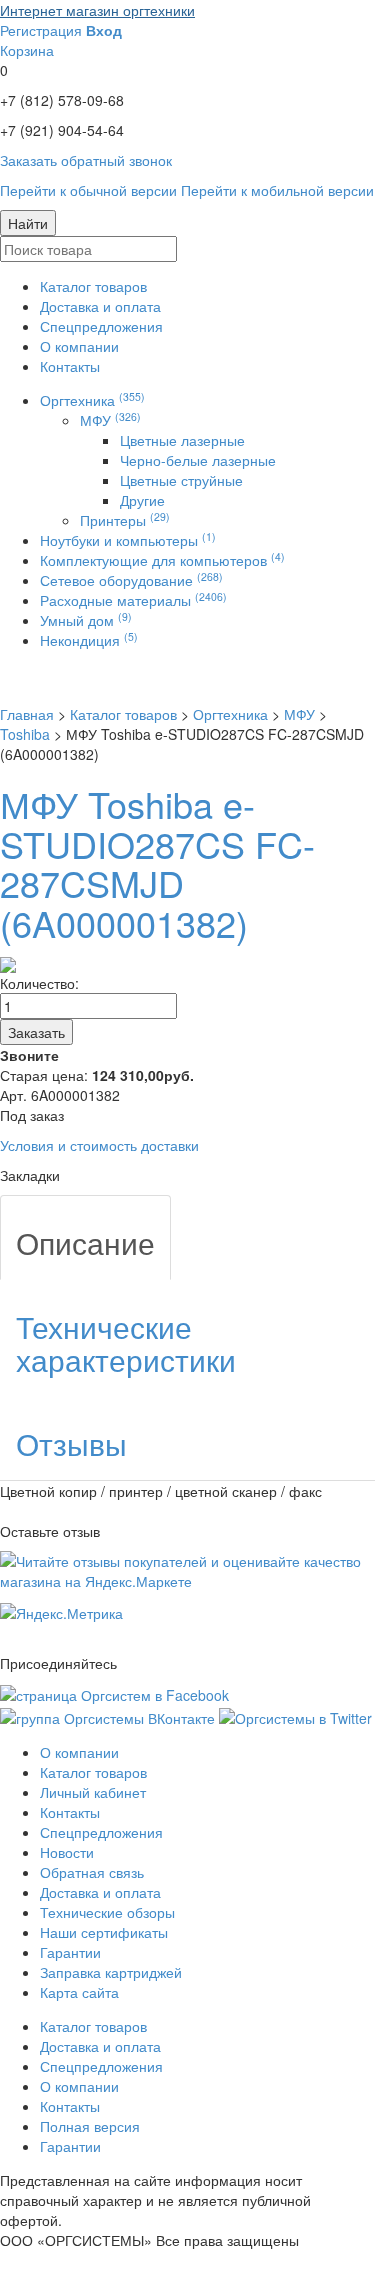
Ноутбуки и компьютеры (128, 540)
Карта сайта (79, 1992)
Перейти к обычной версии (88, 190)
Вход (104, 30)
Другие (142, 500)
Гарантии (70, 1952)
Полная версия (90, 2126)
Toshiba (25, 734)
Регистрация (41, 30)
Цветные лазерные (182, 440)
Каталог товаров (93, 286)
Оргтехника (92, 400)
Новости (67, 1852)
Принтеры (125, 520)
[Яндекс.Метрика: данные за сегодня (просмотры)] (61, 1613)
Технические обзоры (107, 1912)
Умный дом (86, 620)
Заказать (36, 1032)
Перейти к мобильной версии (277, 190)
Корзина (27, 50)
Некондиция (89, 640)
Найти (28, 223)
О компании (79, 346)
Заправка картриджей (111, 1972)
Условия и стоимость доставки (99, 1145)
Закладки (30, 1175)
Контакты (70, 366)
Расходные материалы (133, 600)
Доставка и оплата (100, 306)
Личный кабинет (93, 1792)
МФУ (110, 420)
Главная (27, 714)
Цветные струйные (181, 480)
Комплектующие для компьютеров (162, 560)
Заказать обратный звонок (86, 160)
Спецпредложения (101, 326)
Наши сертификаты (104, 1932)
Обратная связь (92, 1872)
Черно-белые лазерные (198, 460)
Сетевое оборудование (131, 580)
